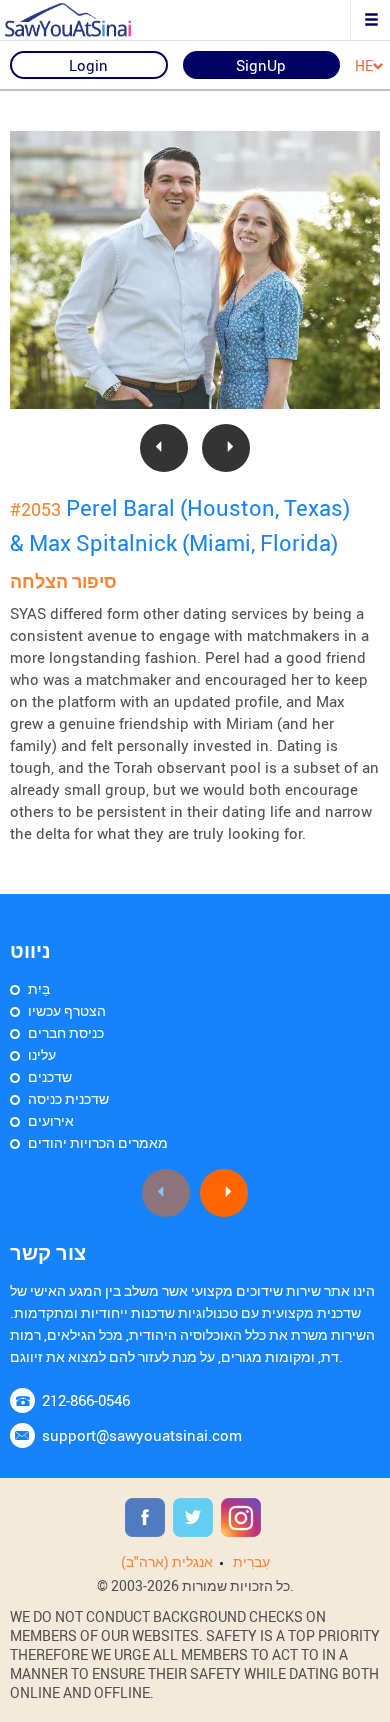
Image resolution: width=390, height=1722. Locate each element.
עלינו (42, 1054)
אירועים (51, 1120)
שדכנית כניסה (68, 1098)
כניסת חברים (66, 1032)
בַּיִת (39, 988)
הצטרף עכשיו (67, 1010)
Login (88, 65)
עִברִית (251, 1561)
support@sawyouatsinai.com (142, 1435)
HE (364, 66)
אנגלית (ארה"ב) (167, 1561)
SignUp (261, 65)
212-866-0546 (86, 1400)
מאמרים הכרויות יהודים (98, 1142)
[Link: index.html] (85, 20)
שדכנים (50, 1076)
